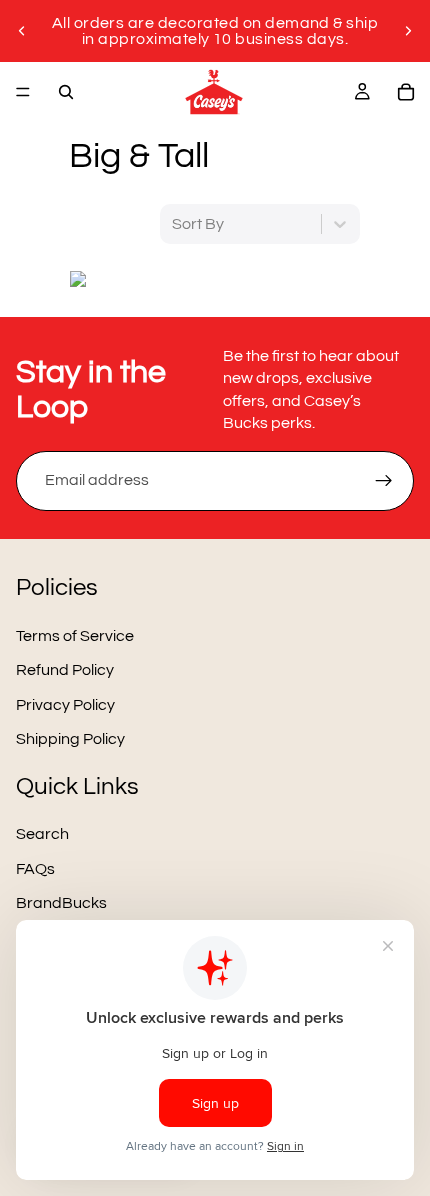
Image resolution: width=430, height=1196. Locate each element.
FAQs (35, 868)
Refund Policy (65, 670)
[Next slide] (408, 31)
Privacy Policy (65, 704)
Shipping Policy (70, 739)
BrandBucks (61, 903)
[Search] (66, 92)
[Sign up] (384, 481)
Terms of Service (75, 636)
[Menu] (23, 92)
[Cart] (406, 92)
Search (42, 834)
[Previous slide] (22, 31)
